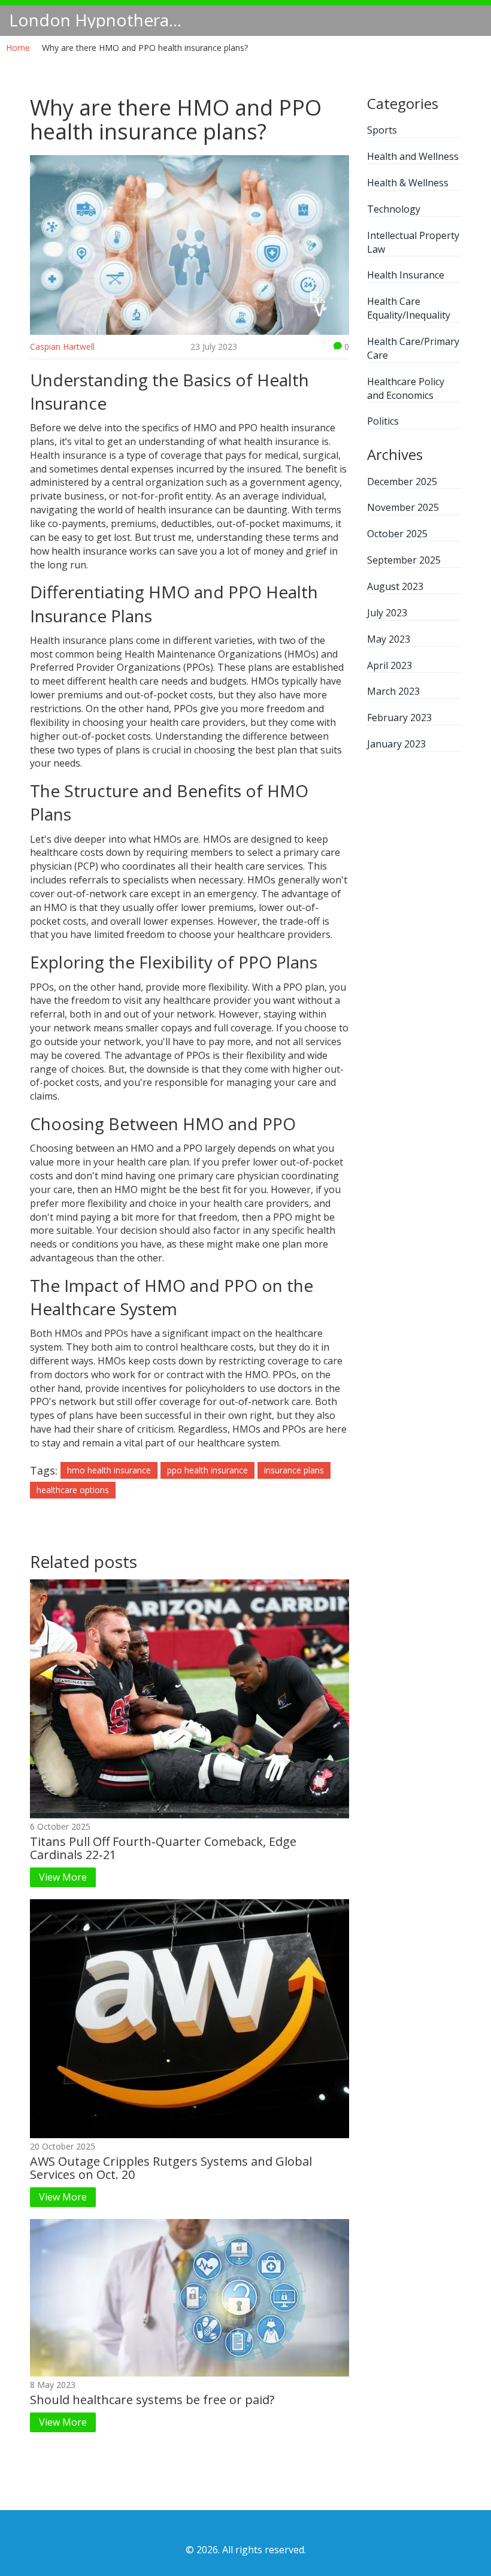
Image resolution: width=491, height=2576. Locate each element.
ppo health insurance (207, 1470)
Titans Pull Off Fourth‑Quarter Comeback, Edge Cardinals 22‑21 (163, 1848)
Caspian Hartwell (62, 346)
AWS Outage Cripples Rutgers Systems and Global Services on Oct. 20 (171, 2168)
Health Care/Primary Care (413, 348)
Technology (394, 209)
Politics (383, 421)
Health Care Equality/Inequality (409, 308)
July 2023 (387, 613)
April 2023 (390, 665)
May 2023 (389, 639)
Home (18, 48)
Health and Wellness (413, 156)
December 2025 (402, 482)
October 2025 (397, 534)
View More (63, 1877)
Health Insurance (406, 275)
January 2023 (396, 744)
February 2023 (399, 718)
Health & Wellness (408, 183)
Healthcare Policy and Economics (406, 388)
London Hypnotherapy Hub (99, 20)
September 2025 (404, 560)
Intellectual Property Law (413, 242)
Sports (382, 130)
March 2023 (393, 691)
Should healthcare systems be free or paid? (152, 2400)
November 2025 (403, 507)
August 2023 (395, 586)
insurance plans (294, 1470)
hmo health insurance (109, 1470)
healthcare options (73, 1490)
